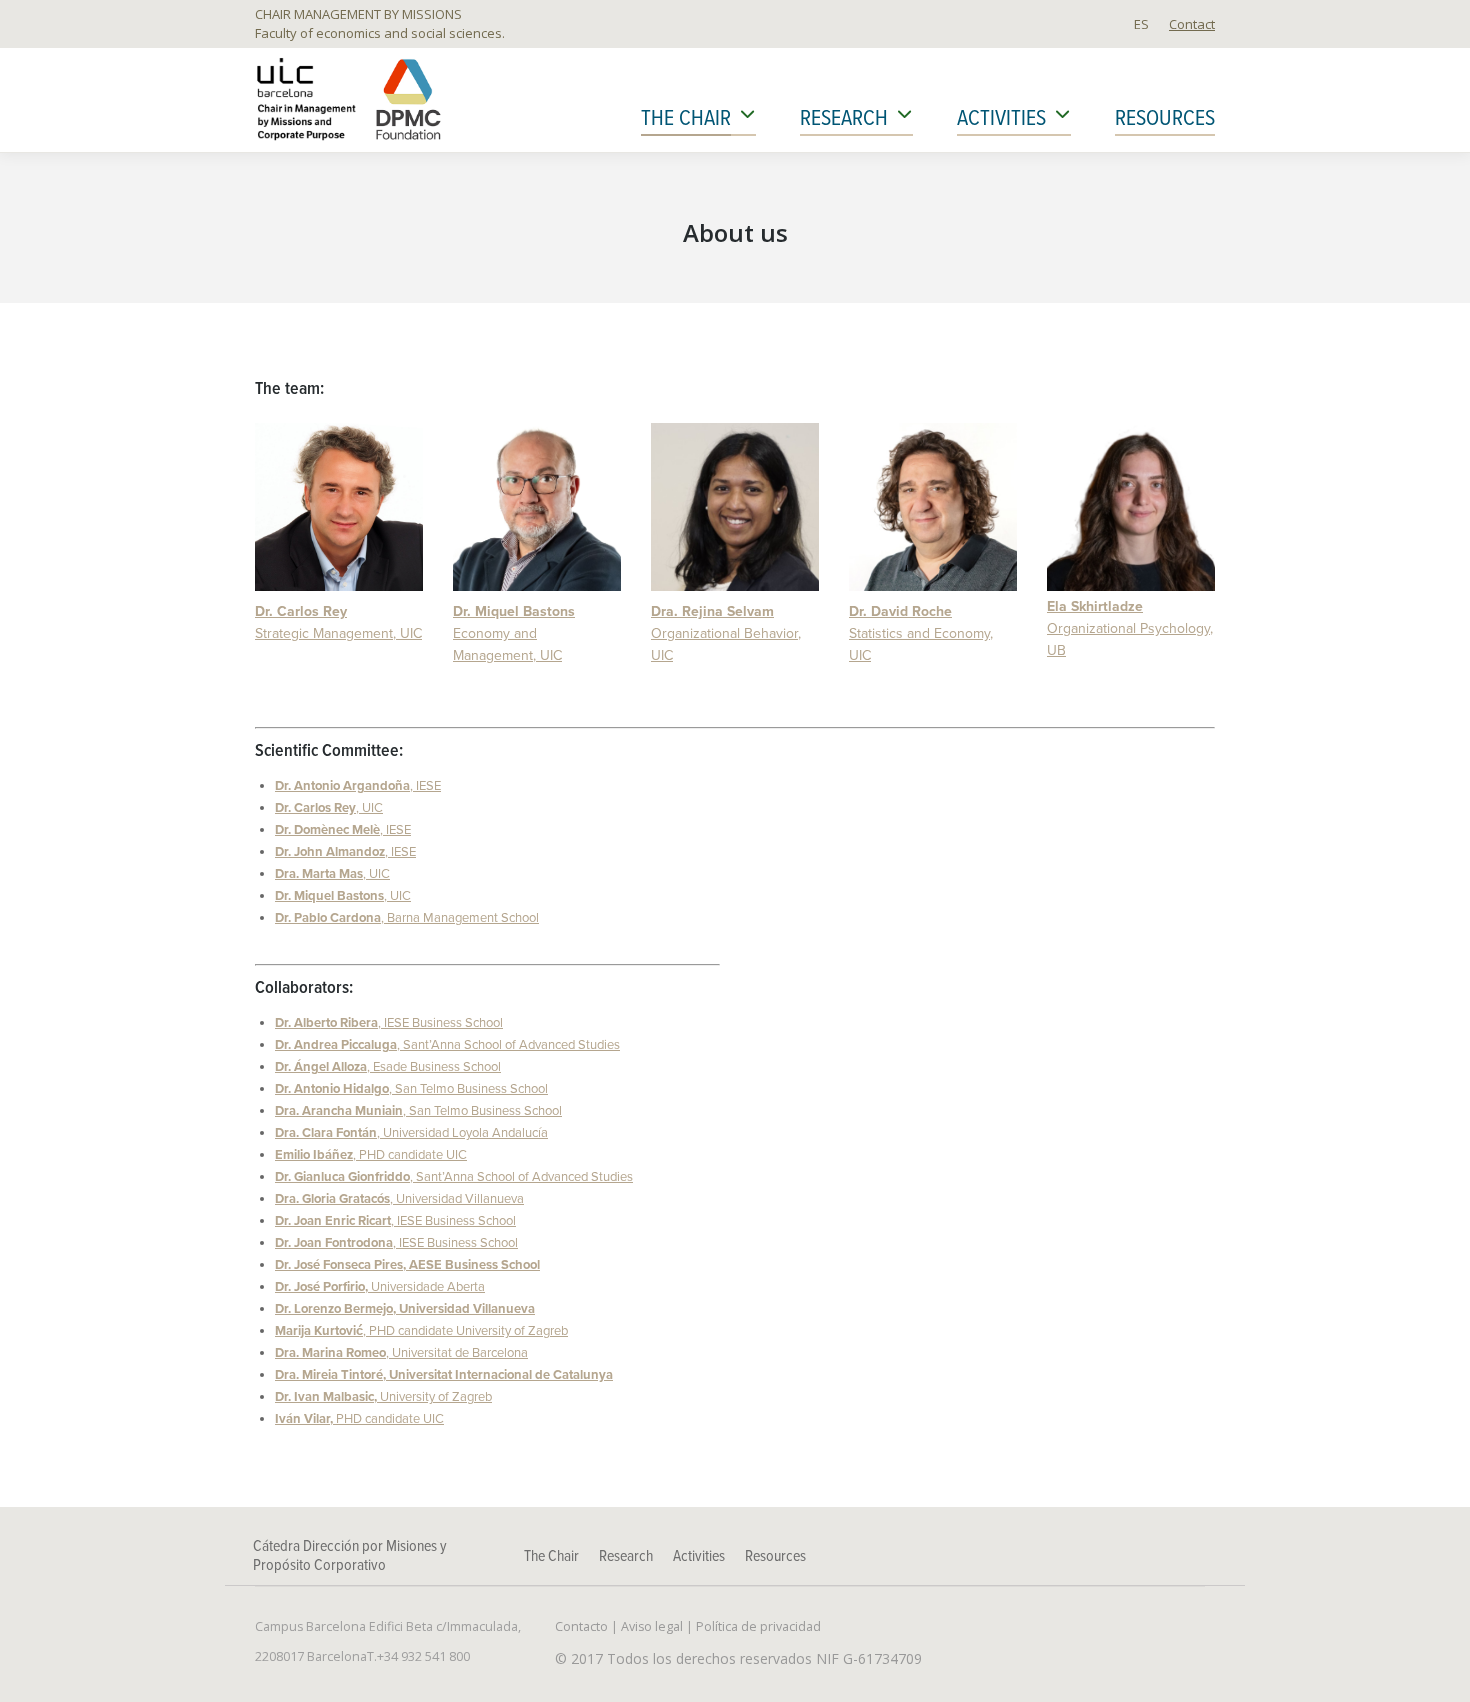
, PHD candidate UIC (371, 1155)
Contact (1192, 24)
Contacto (581, 1626)
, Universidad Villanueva (399, 1199)
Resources (775, 1556)
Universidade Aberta (380, 1287)
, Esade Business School (388, 1067)
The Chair (551, 1556)
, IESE (358, 786)
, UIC (329, 808)
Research (626, 1556)
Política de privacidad (758, 1626)
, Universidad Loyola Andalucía (411, 1133)
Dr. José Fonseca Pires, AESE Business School (407, 1265)
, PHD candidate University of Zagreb (421, 1331)
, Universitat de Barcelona (401, 1353)
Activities (699, 1556)
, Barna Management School (407, 918)
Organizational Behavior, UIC (726, 633)
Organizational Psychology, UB (1130, 628)
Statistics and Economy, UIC (921, 633)
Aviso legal (652, 1626)
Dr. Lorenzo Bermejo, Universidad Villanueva (405, 1309)
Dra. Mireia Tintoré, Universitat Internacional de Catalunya (444, 1375)
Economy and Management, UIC (514, 633)
